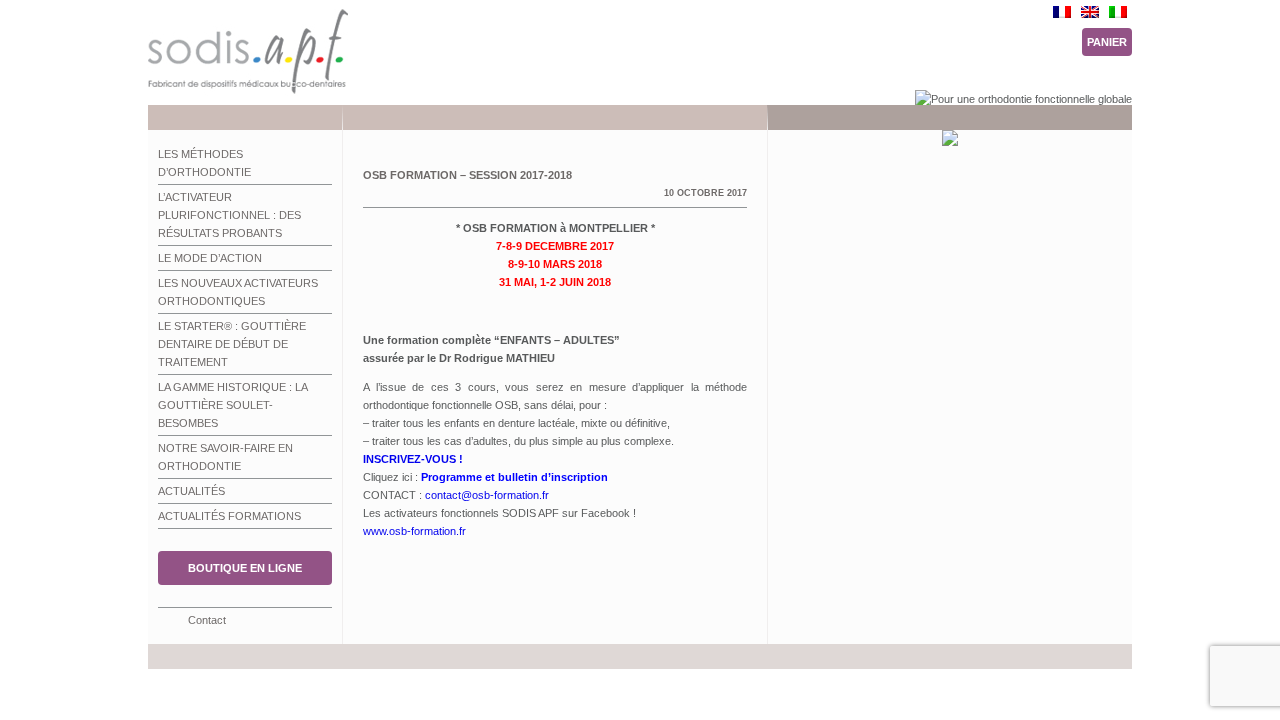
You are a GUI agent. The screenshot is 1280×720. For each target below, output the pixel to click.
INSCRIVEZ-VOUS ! (413, 459)
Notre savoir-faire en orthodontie (225, 457)
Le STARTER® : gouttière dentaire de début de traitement (232, 344)
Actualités (191, 491)
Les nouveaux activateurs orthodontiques (238, 292)
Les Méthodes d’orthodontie (204, 163)
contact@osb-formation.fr (487, 495)
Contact (207, 620)
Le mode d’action (210, 258)
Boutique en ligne (245, 568)
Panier (1107, 42)
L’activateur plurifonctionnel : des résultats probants (229, 215)
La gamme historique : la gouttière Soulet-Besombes (233, 405)
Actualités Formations (229, 516)
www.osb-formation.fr (414, 531)
